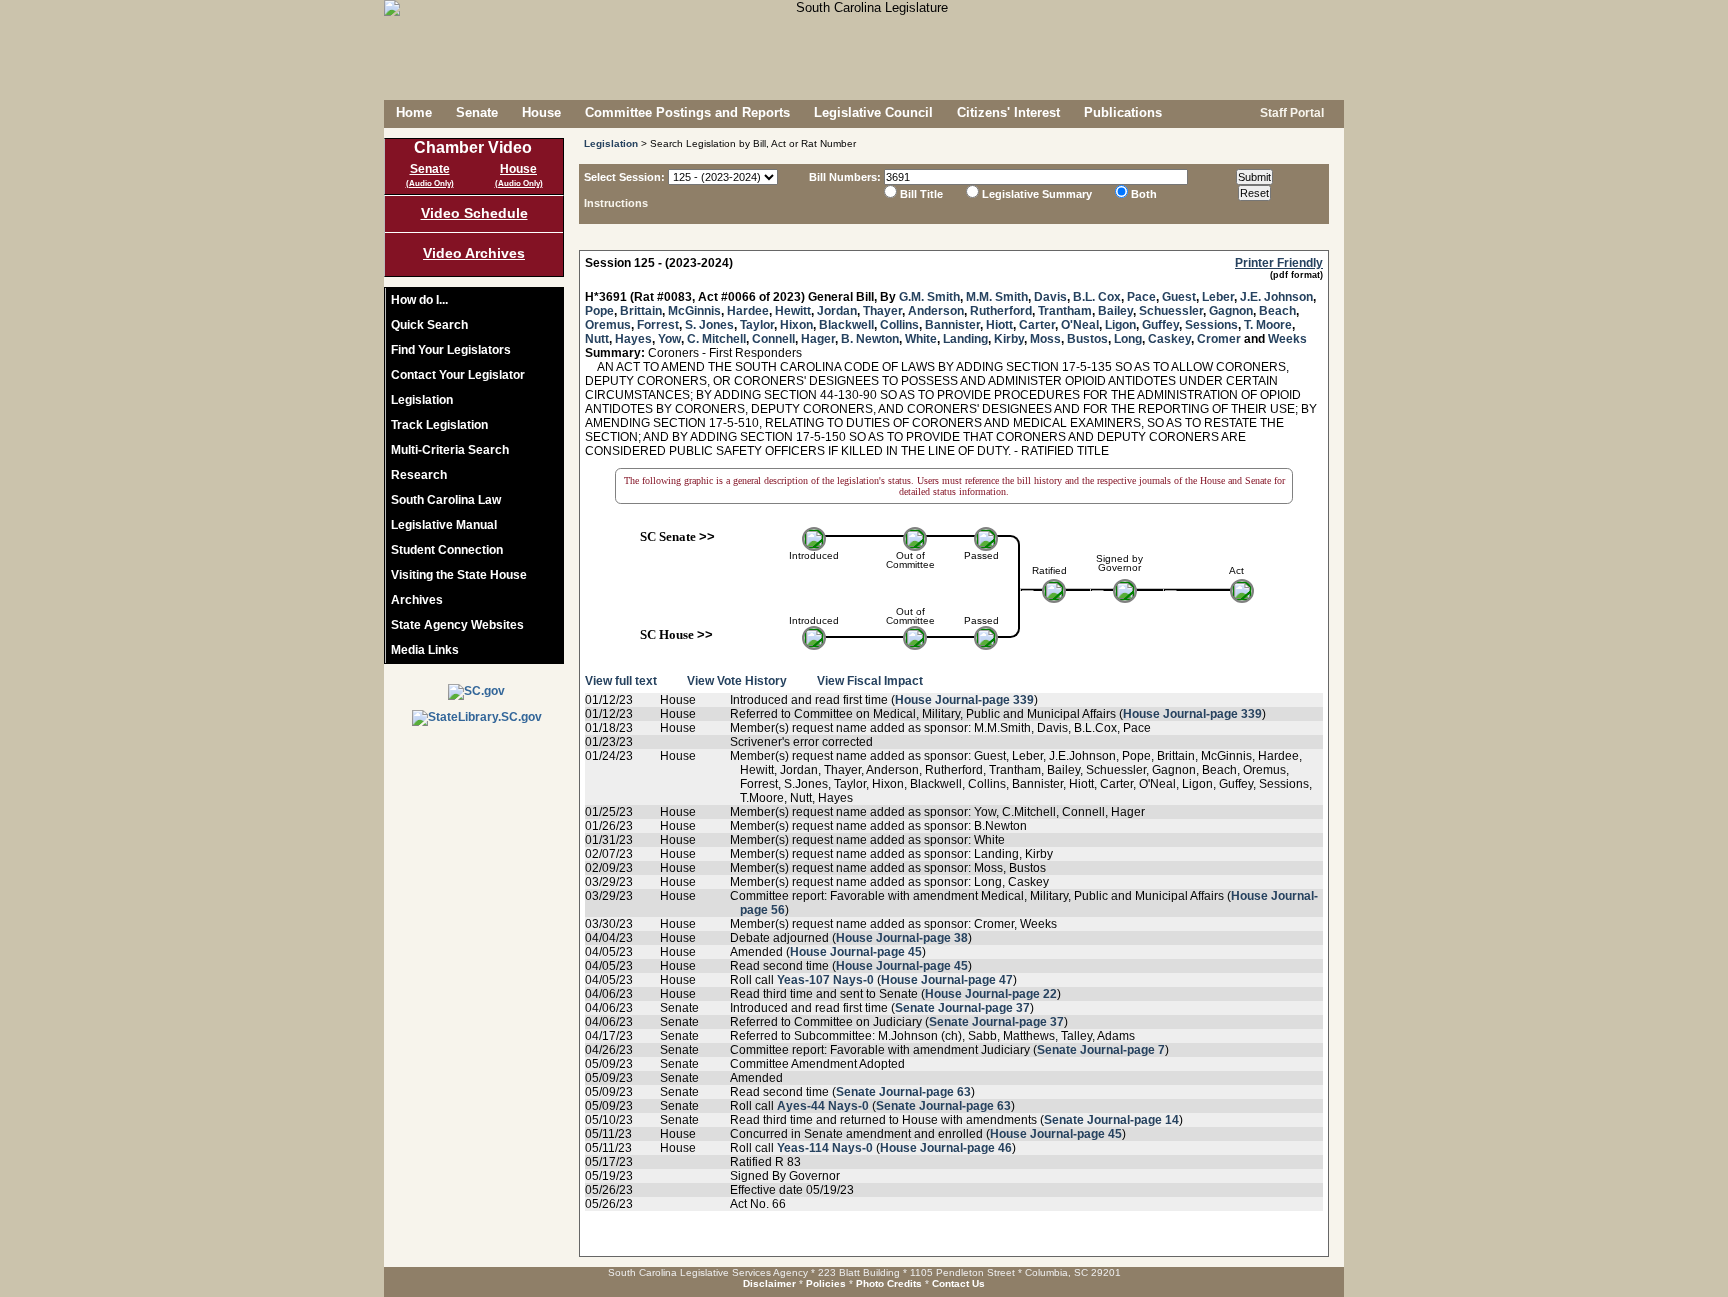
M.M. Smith (997, 297)
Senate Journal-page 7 (1101, 1050)
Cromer (1219, 339)
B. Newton (870, 339)
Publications (1123, 112)
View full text (621, 681)
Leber (1218, 297)
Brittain (641, 311)
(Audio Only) (430, 183)
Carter (1037, 325)
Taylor (757, 325)
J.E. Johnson (1276, 297)
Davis (1050, 297)
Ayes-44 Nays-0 (823, 1106)
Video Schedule (474, 213)
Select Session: (624, 177)
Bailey (1115, 311)
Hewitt (793, 311)
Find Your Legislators (451, 350)
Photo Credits (889, 1283)
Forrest (658, 325)
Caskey (1169, 339)
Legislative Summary (1037, 194)
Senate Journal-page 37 (962, 1008)
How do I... (419, 300)
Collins (899, 325)
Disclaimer (769, 1283)
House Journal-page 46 (946, 1148)
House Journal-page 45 (856, 952)
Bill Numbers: (845, 177)
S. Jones (709, 325)
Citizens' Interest (1008, 112)
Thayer (882, 311)
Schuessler (1171, 311)
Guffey (1160, 325)
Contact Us (958, 1283)
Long (1128, 339)
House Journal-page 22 (991, 994)
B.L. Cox (1097, 297)
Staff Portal (1290, 113)
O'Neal (1080, 325)
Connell (773, 339)
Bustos (1087, 339)
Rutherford (1001, 311)
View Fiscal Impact (870, 681)
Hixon (796, 325)
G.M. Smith (929, 297)
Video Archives (474, 253)
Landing (965, 339)
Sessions (1211, 325)
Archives (417, 600)
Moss (1045, 339)
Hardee (748, 311)
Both (1144, 194)
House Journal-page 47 (947, 980)
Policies (826, 1283)
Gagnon (1231, 311)
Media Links (425, 650)
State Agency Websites (457, 625)
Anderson (936, 311)
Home (414, 112)
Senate (477, 112)
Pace (1141, 297)
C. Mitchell (716, 339)
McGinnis (694, 311)
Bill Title (921, 194)
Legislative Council (873, 112)
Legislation (422, 400)
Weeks (1287, 339)
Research (419, 475)
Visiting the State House (459, 575)
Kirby (1009, 339)
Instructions (616, 203)
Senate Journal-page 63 (903, 1092)
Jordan (837, 311)
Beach (1277, 311)
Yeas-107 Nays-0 (825, 980)
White (921, 339)
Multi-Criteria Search (450, 450)
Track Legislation (439, 425)
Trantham (1065, 311)
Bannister (952, 325)
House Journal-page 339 (964, 700)
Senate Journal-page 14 (1111, 1120)
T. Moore (1268, 325)
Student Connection (447, 550)
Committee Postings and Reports (687, 112)
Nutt (597, 339)
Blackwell (846, 325)
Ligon (1120, 325)
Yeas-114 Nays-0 (825, 1148)
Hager (818, 339)
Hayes (633, 339)
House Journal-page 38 (902, 938)
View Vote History (737, 681)
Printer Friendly (1279, 263)
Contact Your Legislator (458, 375)
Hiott (999, 325)
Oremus (608, 325)
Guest (1179, 297)
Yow (669, 339)
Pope (599, 311)
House (541, 112)
